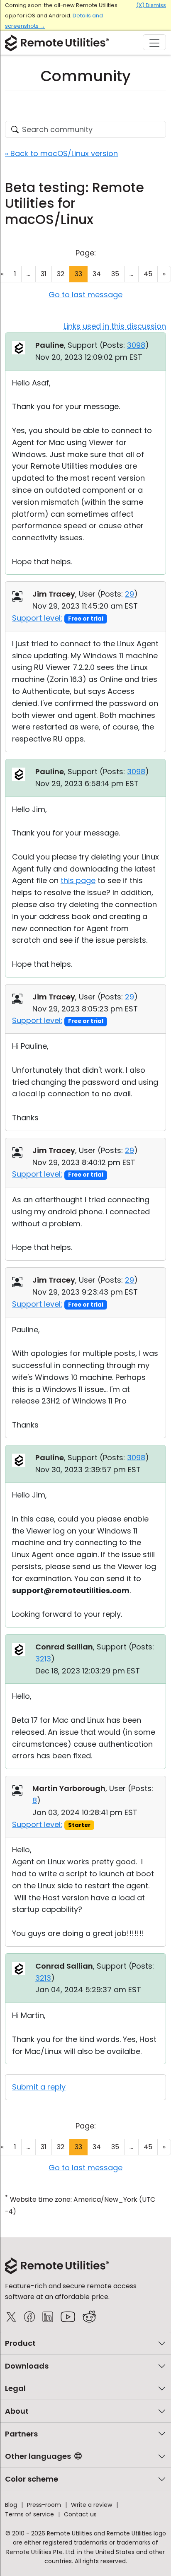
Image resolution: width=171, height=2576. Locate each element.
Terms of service (29, 2514)
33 (78, 274)
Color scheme (32, 2479)
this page (78, 880)
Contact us (80, 2514)
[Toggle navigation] (154, 42)
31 (44, 274)
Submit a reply (39, 2087)
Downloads (27, 2366)
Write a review (92, 2505)
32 (61, 274)
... (28, 274)
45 (148, 274)
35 (115, 274)
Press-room (44, 2505)
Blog (11, 2505)
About (17, 2411)
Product (20, 2343)
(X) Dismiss (151, 5)
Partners (21, 2434)
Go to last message (85, 295)
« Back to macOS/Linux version (61, 153)
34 (97, 274)
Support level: (37, 618)
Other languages (38, 2456)
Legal (15, 2388)
